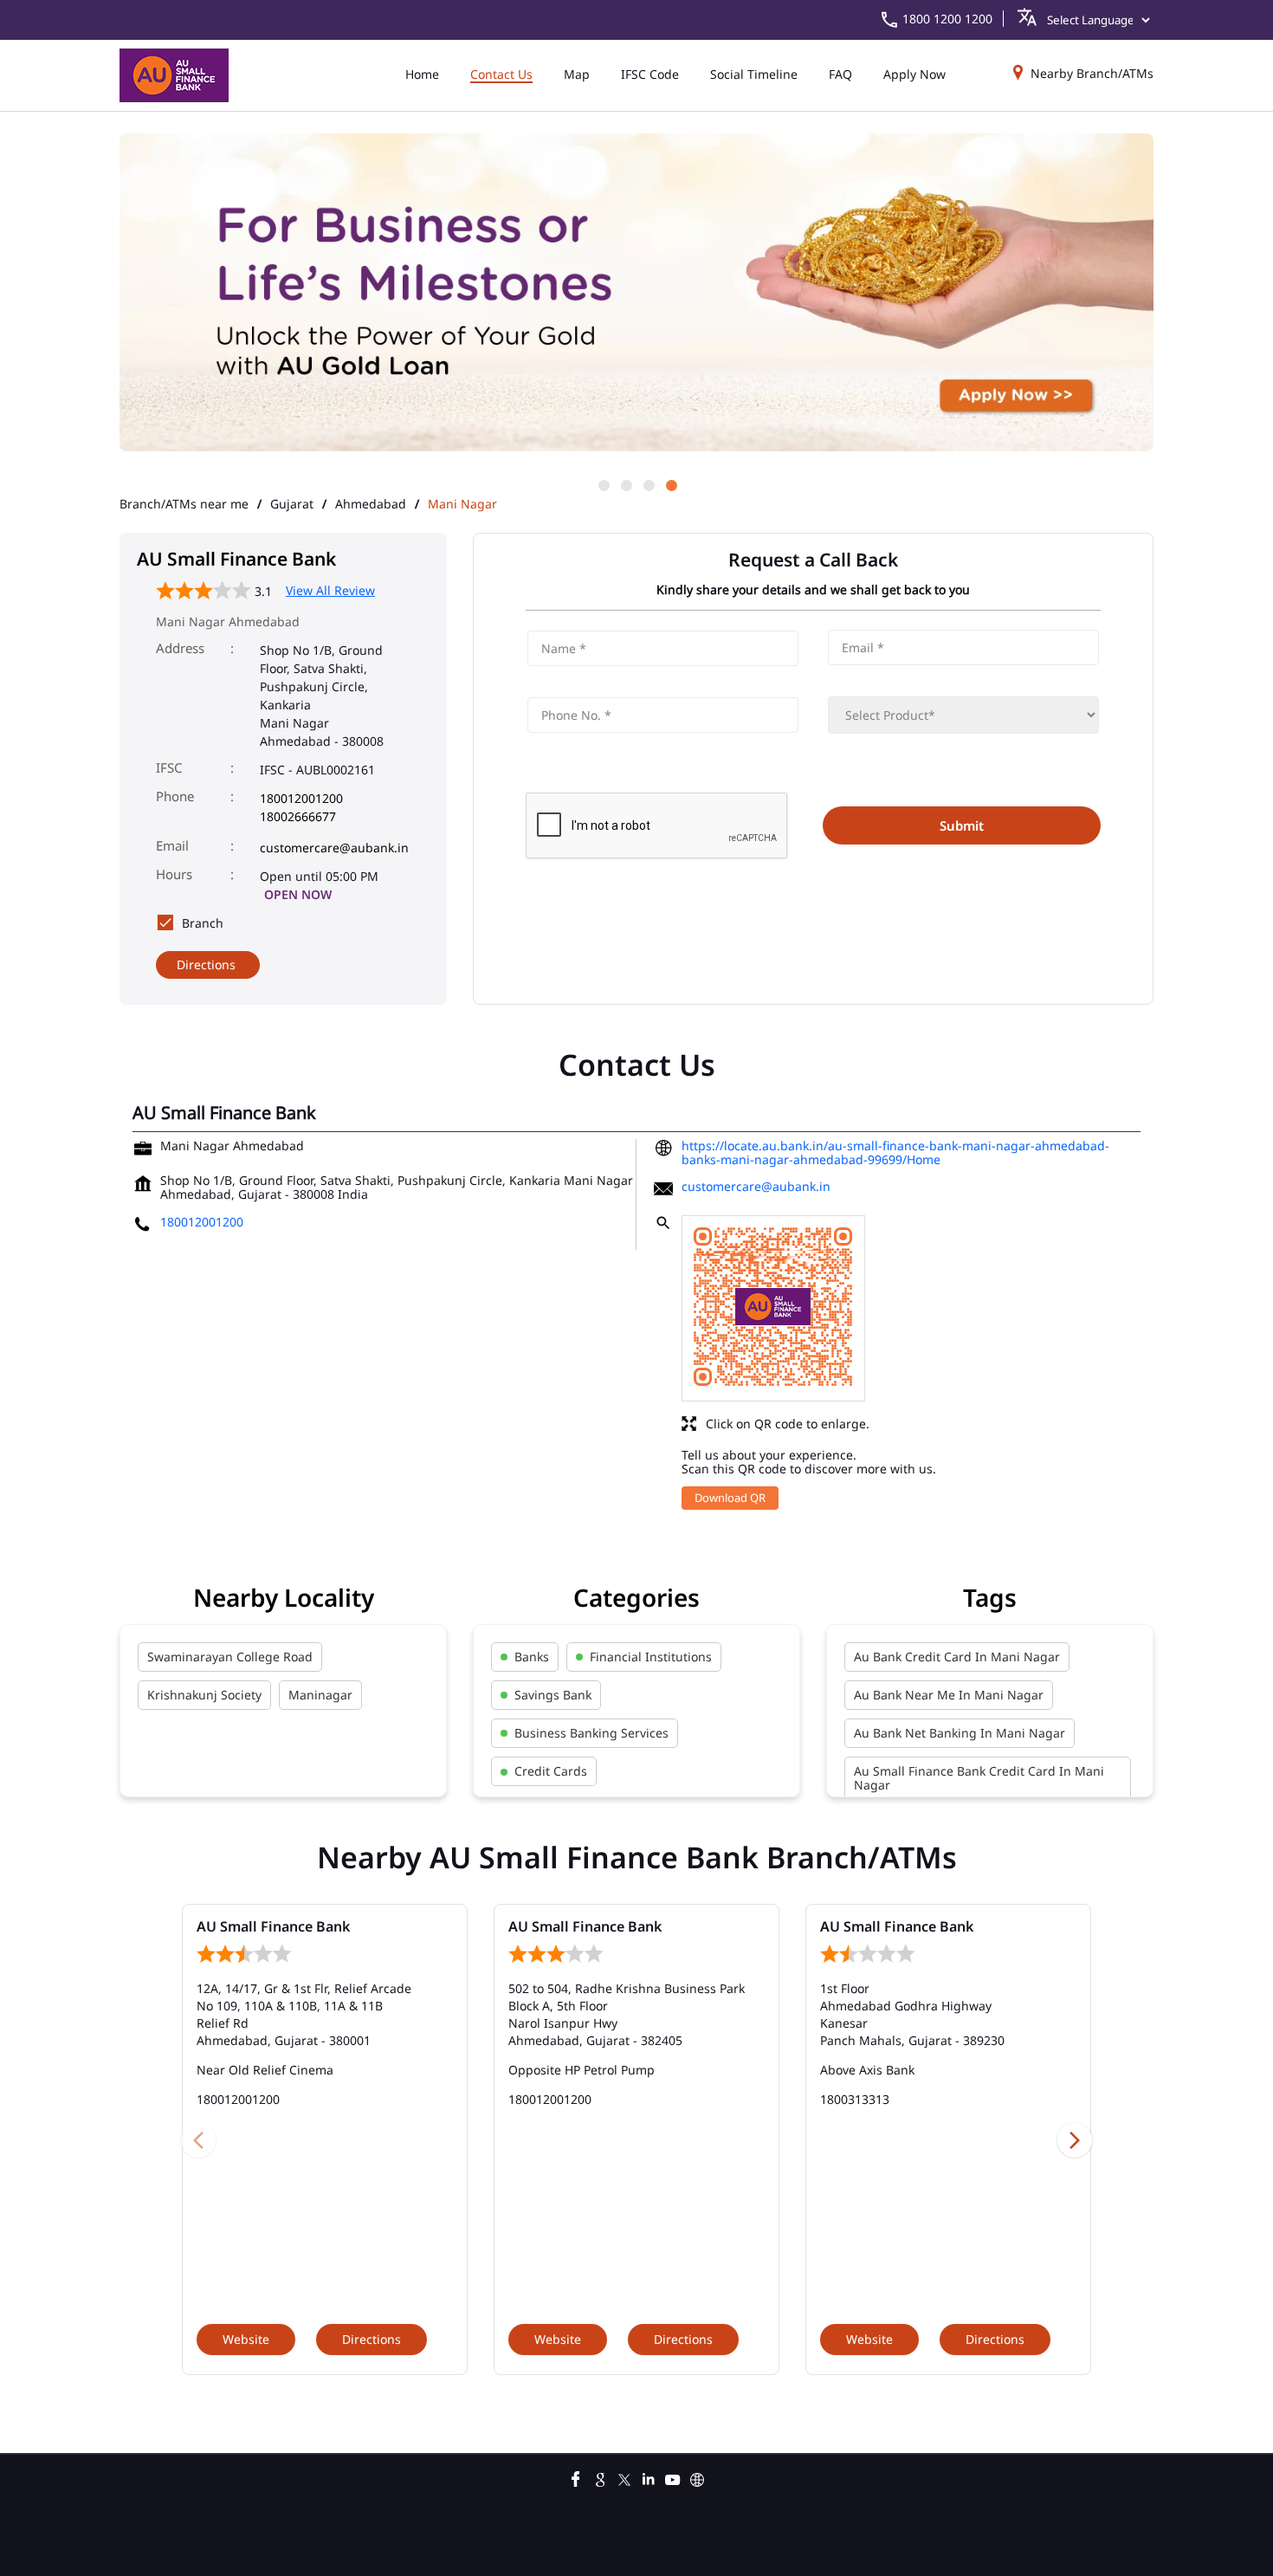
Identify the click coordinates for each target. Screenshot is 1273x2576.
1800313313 (855, 2099)
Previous (198, 2139)
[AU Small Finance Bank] (174, 75)
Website (246, 2339)
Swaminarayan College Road (230, 1657)
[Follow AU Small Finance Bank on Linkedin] (649, 2477)
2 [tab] (625, 484)
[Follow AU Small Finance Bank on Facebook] (576, 2477)
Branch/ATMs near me (184, 504)
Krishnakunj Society (204, 1695)
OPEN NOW (298, 894)
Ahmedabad (371, 504)
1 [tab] (603, 484)
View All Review (330, 590)
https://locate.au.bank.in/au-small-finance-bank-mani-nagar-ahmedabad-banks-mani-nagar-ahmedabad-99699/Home (895, 1152)
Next (1075, 2139)
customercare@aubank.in (334, 848)
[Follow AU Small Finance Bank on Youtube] (673, 2477)
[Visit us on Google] (600, 2477)
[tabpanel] (636, 294)
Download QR (730, 1498)
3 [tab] (648, 484)
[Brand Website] (697, 2477)
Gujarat (292, 504)
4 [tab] (670, 484)
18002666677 (298, 816)
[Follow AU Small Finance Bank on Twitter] (624, 2477)
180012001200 (301, 798)
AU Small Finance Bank (273, 1926)
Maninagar (320, 1695)
